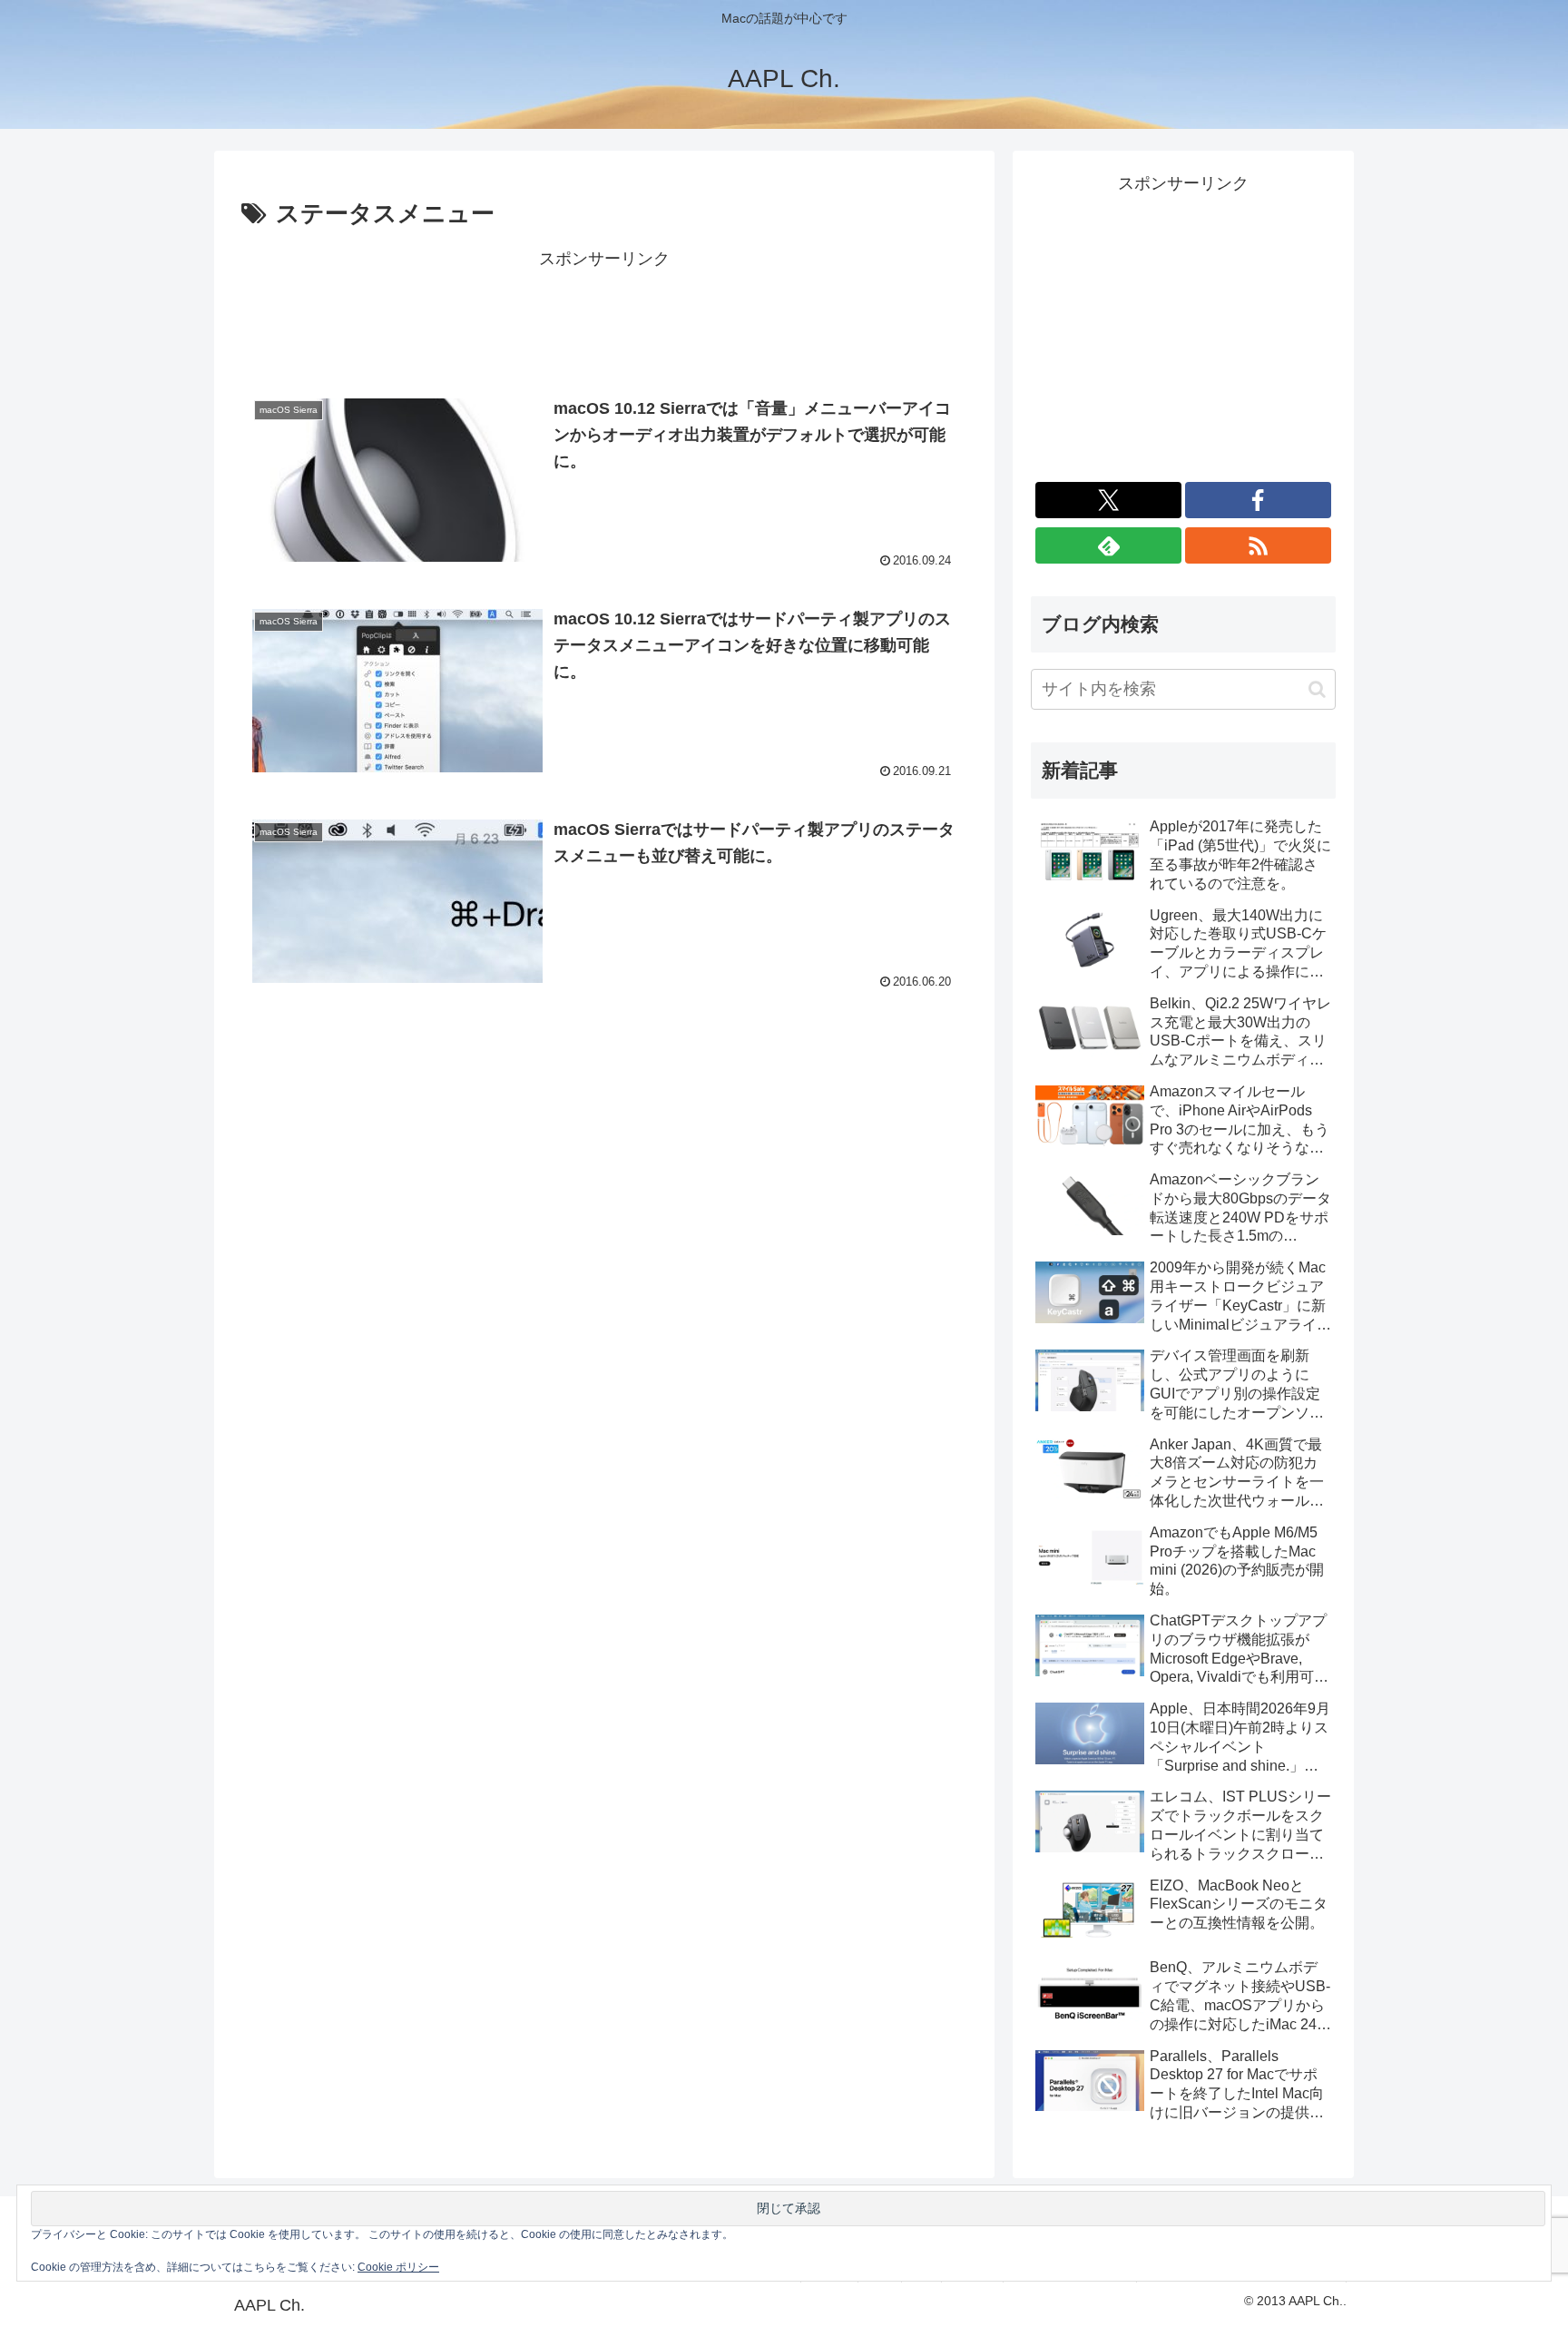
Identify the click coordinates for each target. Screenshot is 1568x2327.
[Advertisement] (604, 315)
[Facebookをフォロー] (1258, 500)
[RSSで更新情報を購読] (1258, 545)
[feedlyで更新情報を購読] (1108, 545)
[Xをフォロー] (1108, 500)
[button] (1317, 689)
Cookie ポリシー (398, 2267)
